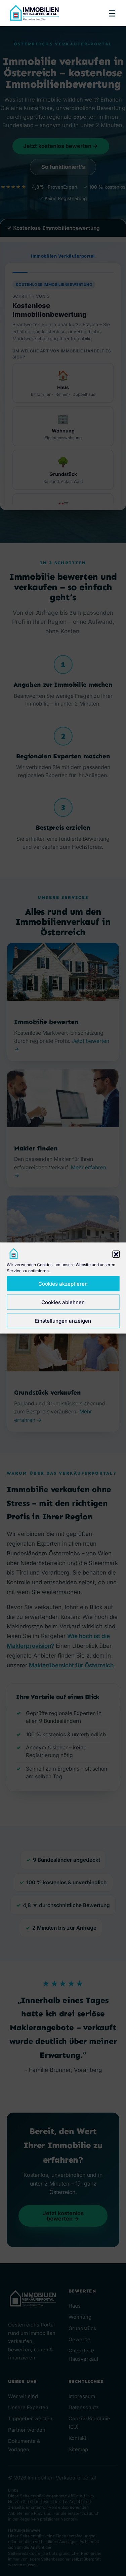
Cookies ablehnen (63, 1302)
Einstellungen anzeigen (63, 1320)
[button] (116, 1254)
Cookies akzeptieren (63, 1283)
